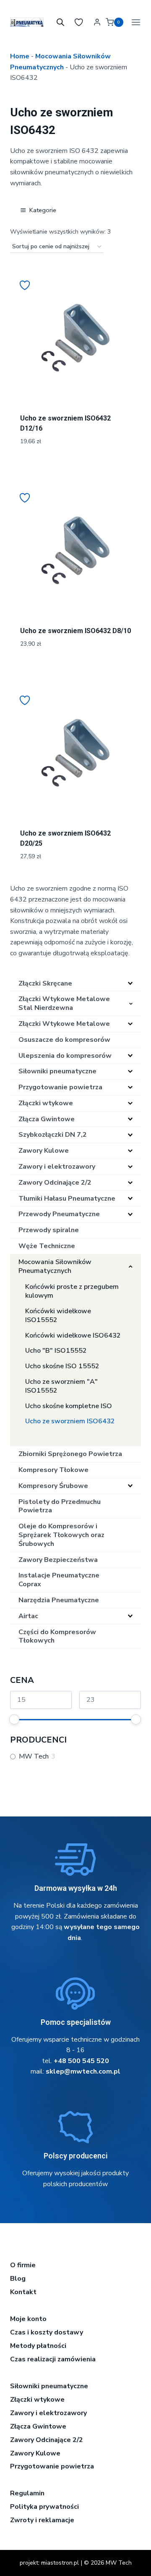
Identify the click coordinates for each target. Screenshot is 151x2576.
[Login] (97, 22)
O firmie (23, 2265)
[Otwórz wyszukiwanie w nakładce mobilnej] (60, 22)
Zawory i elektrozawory (48, 2413)
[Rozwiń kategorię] (130, 983)
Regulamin (27, 2493)
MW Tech (34, 1757)
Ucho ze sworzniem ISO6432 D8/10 (75, 631)
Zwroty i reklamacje (42, 2520)
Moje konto (28, 2319)
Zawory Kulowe (35, 2453)
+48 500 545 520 (81, 2061)
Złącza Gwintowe (38, 2426)
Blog (18, 2279)
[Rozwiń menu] (134, 22)
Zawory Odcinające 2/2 (47, 2440)
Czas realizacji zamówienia (53, 2359)
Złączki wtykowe (37, 2400)
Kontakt (23, 2292)
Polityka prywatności (44, 2507)
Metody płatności (38, 2346)
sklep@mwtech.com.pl (83, 2071)
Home (20, 56)
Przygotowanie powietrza (52, 2466)
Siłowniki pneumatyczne (49, 2386)
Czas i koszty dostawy (47, 2332)
